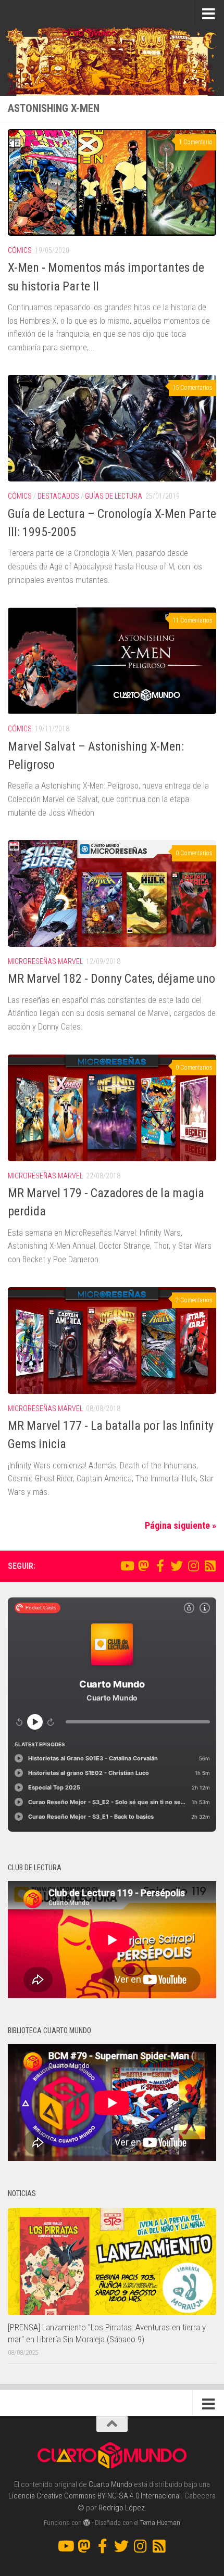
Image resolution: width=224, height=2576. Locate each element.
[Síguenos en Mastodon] (143, 1566)
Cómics (20, 250)
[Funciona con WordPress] (87, 2523)
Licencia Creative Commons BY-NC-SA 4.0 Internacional (95, 2496)
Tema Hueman (160, 2523)
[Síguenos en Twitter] (177, 1566)
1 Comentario (196, 142)
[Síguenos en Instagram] (193, 1566)
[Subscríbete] (210, 1566)
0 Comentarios (194, 853)
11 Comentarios (192, 620)
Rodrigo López (122, 2508)
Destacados (58, 496)
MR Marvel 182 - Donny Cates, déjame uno (111, 979)
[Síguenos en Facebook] (160, 1566)
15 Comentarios (192, 388)
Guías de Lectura (114, 496)
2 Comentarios (194, 1300)
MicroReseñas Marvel (45, 961)
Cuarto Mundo (110, 2484)
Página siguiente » (181, 1525)
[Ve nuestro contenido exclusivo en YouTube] (127, 1566)
